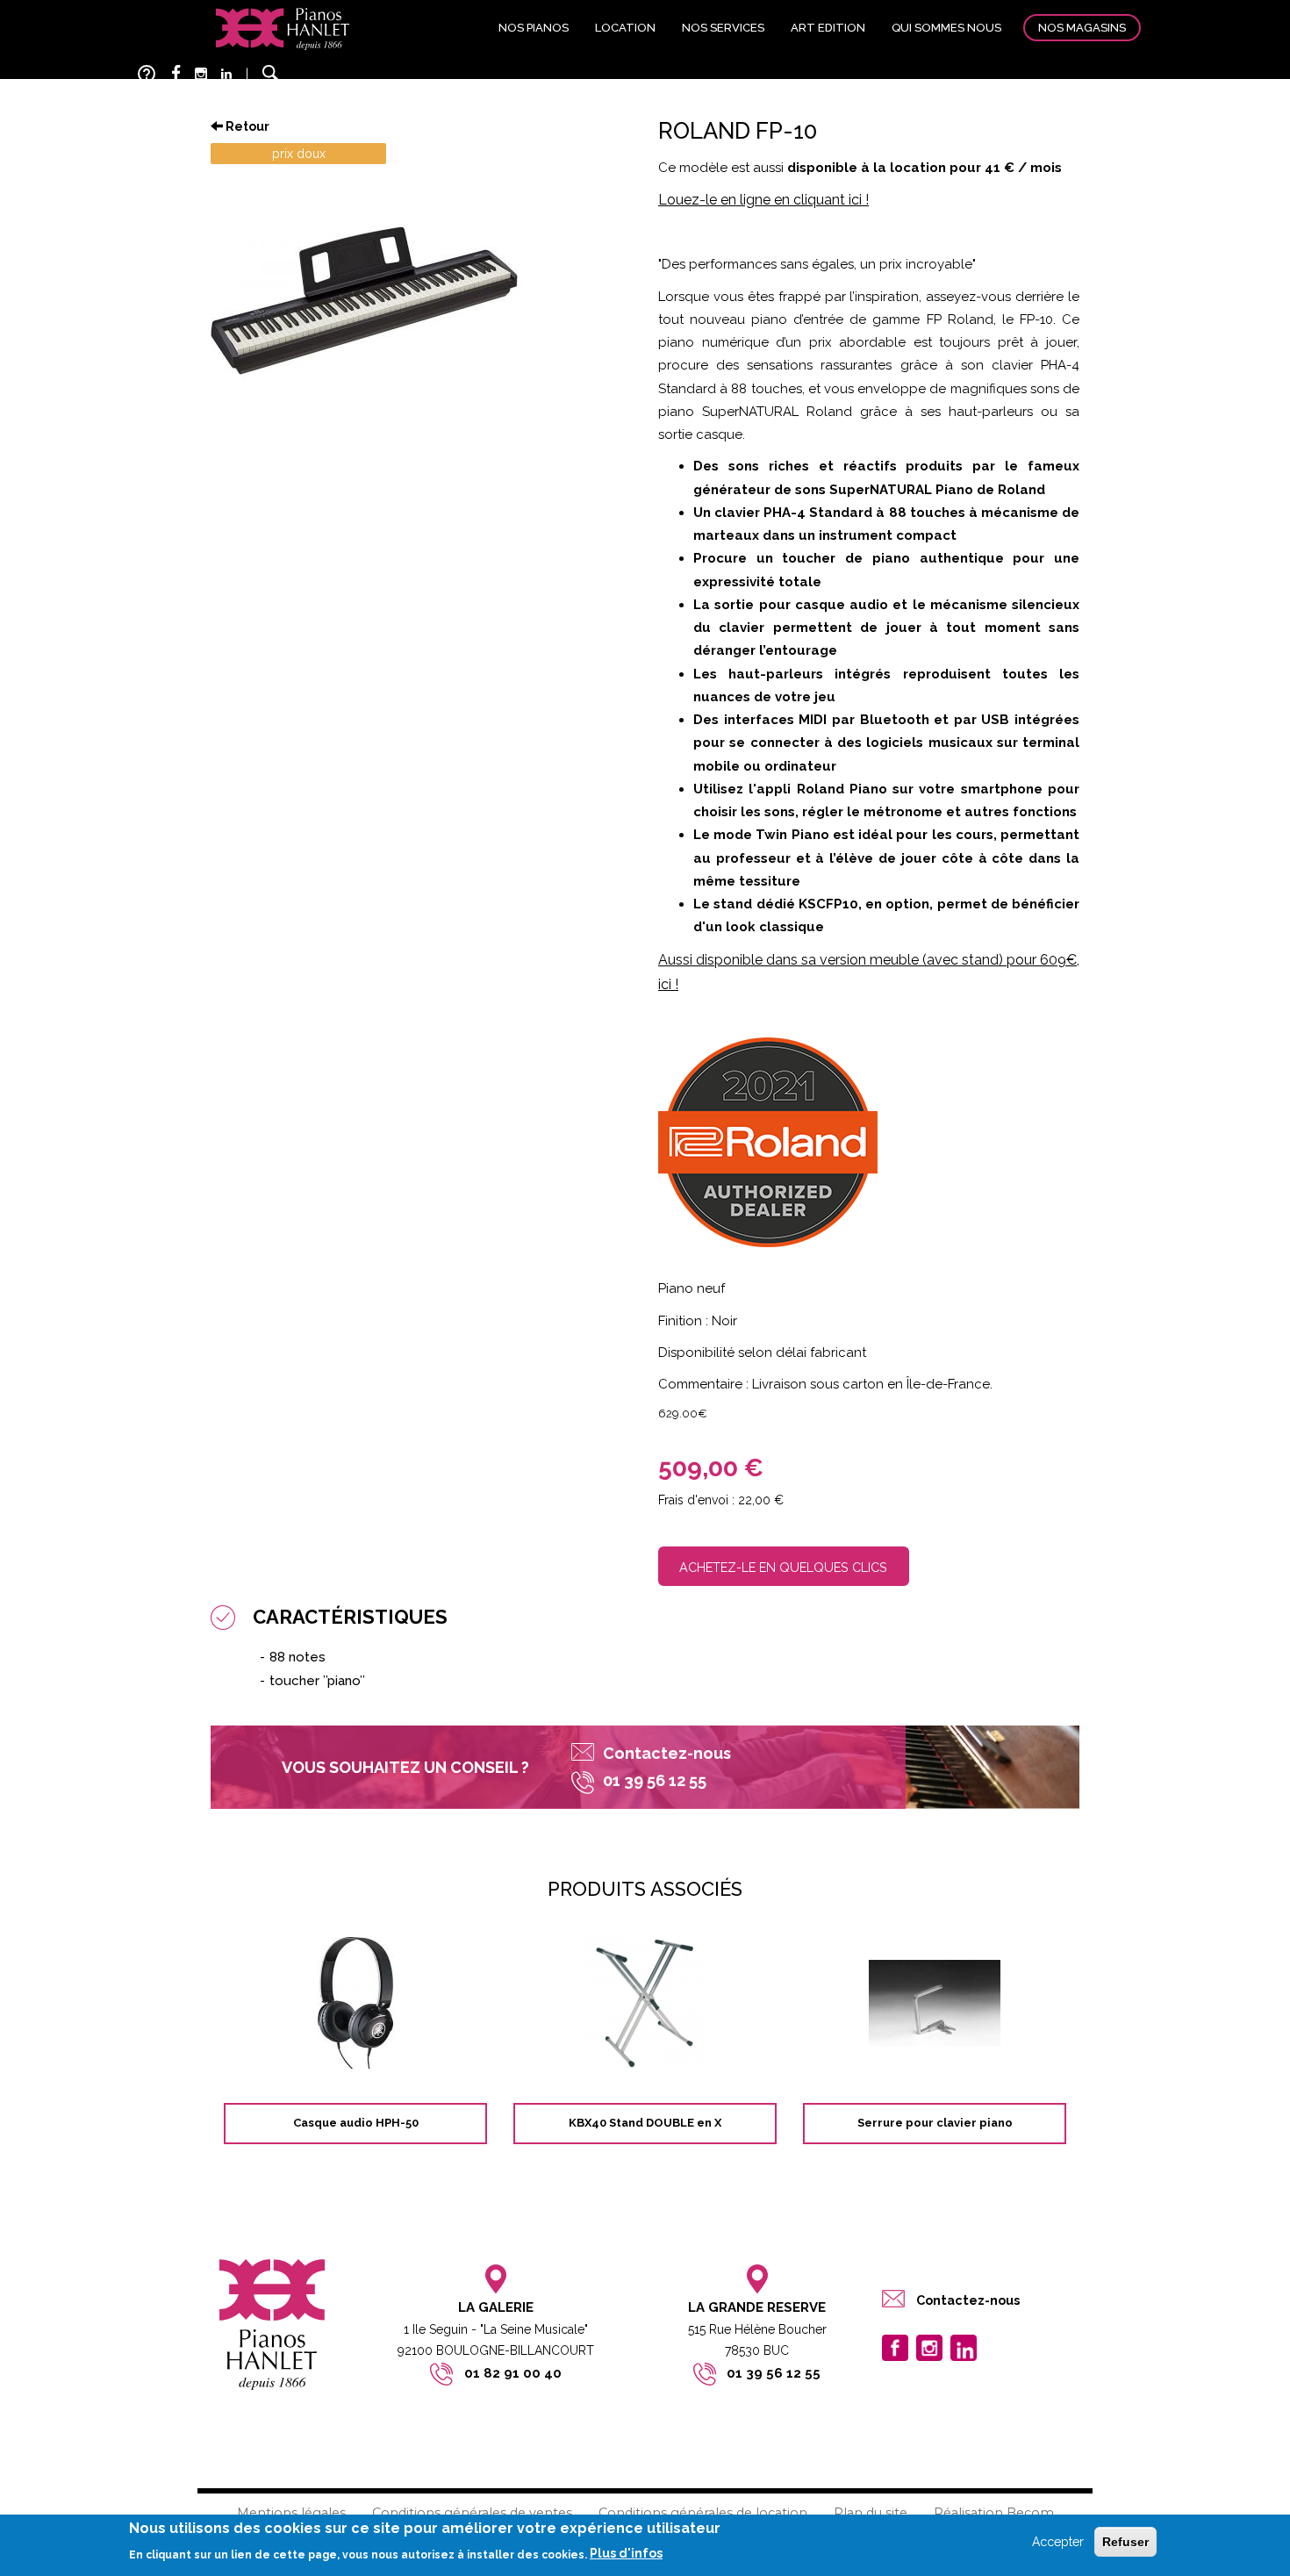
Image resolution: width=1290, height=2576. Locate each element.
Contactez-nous (667, 1753)
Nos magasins (1082, 28)
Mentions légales (291, 2513)
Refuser (1125, 2542)
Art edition (828, 28)
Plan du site (871, 2513)
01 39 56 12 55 (774, 2373)
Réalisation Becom (994, 2513)
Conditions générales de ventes (472, 2513)
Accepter (1058, 2542)
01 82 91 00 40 (513, 2373)
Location (625, 28)
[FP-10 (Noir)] (421, 301)
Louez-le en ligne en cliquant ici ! (763, 200)
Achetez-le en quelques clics (783, 1567)
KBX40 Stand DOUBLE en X (645, 2123)
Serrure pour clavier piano (935, 2123)
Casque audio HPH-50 (356, 2123)
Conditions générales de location (703, 2513)
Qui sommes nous (946, 28)
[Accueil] (283, 28)
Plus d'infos (626, 2553)
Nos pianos (534, 28)
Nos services (723, 28)
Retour (246, 126)
